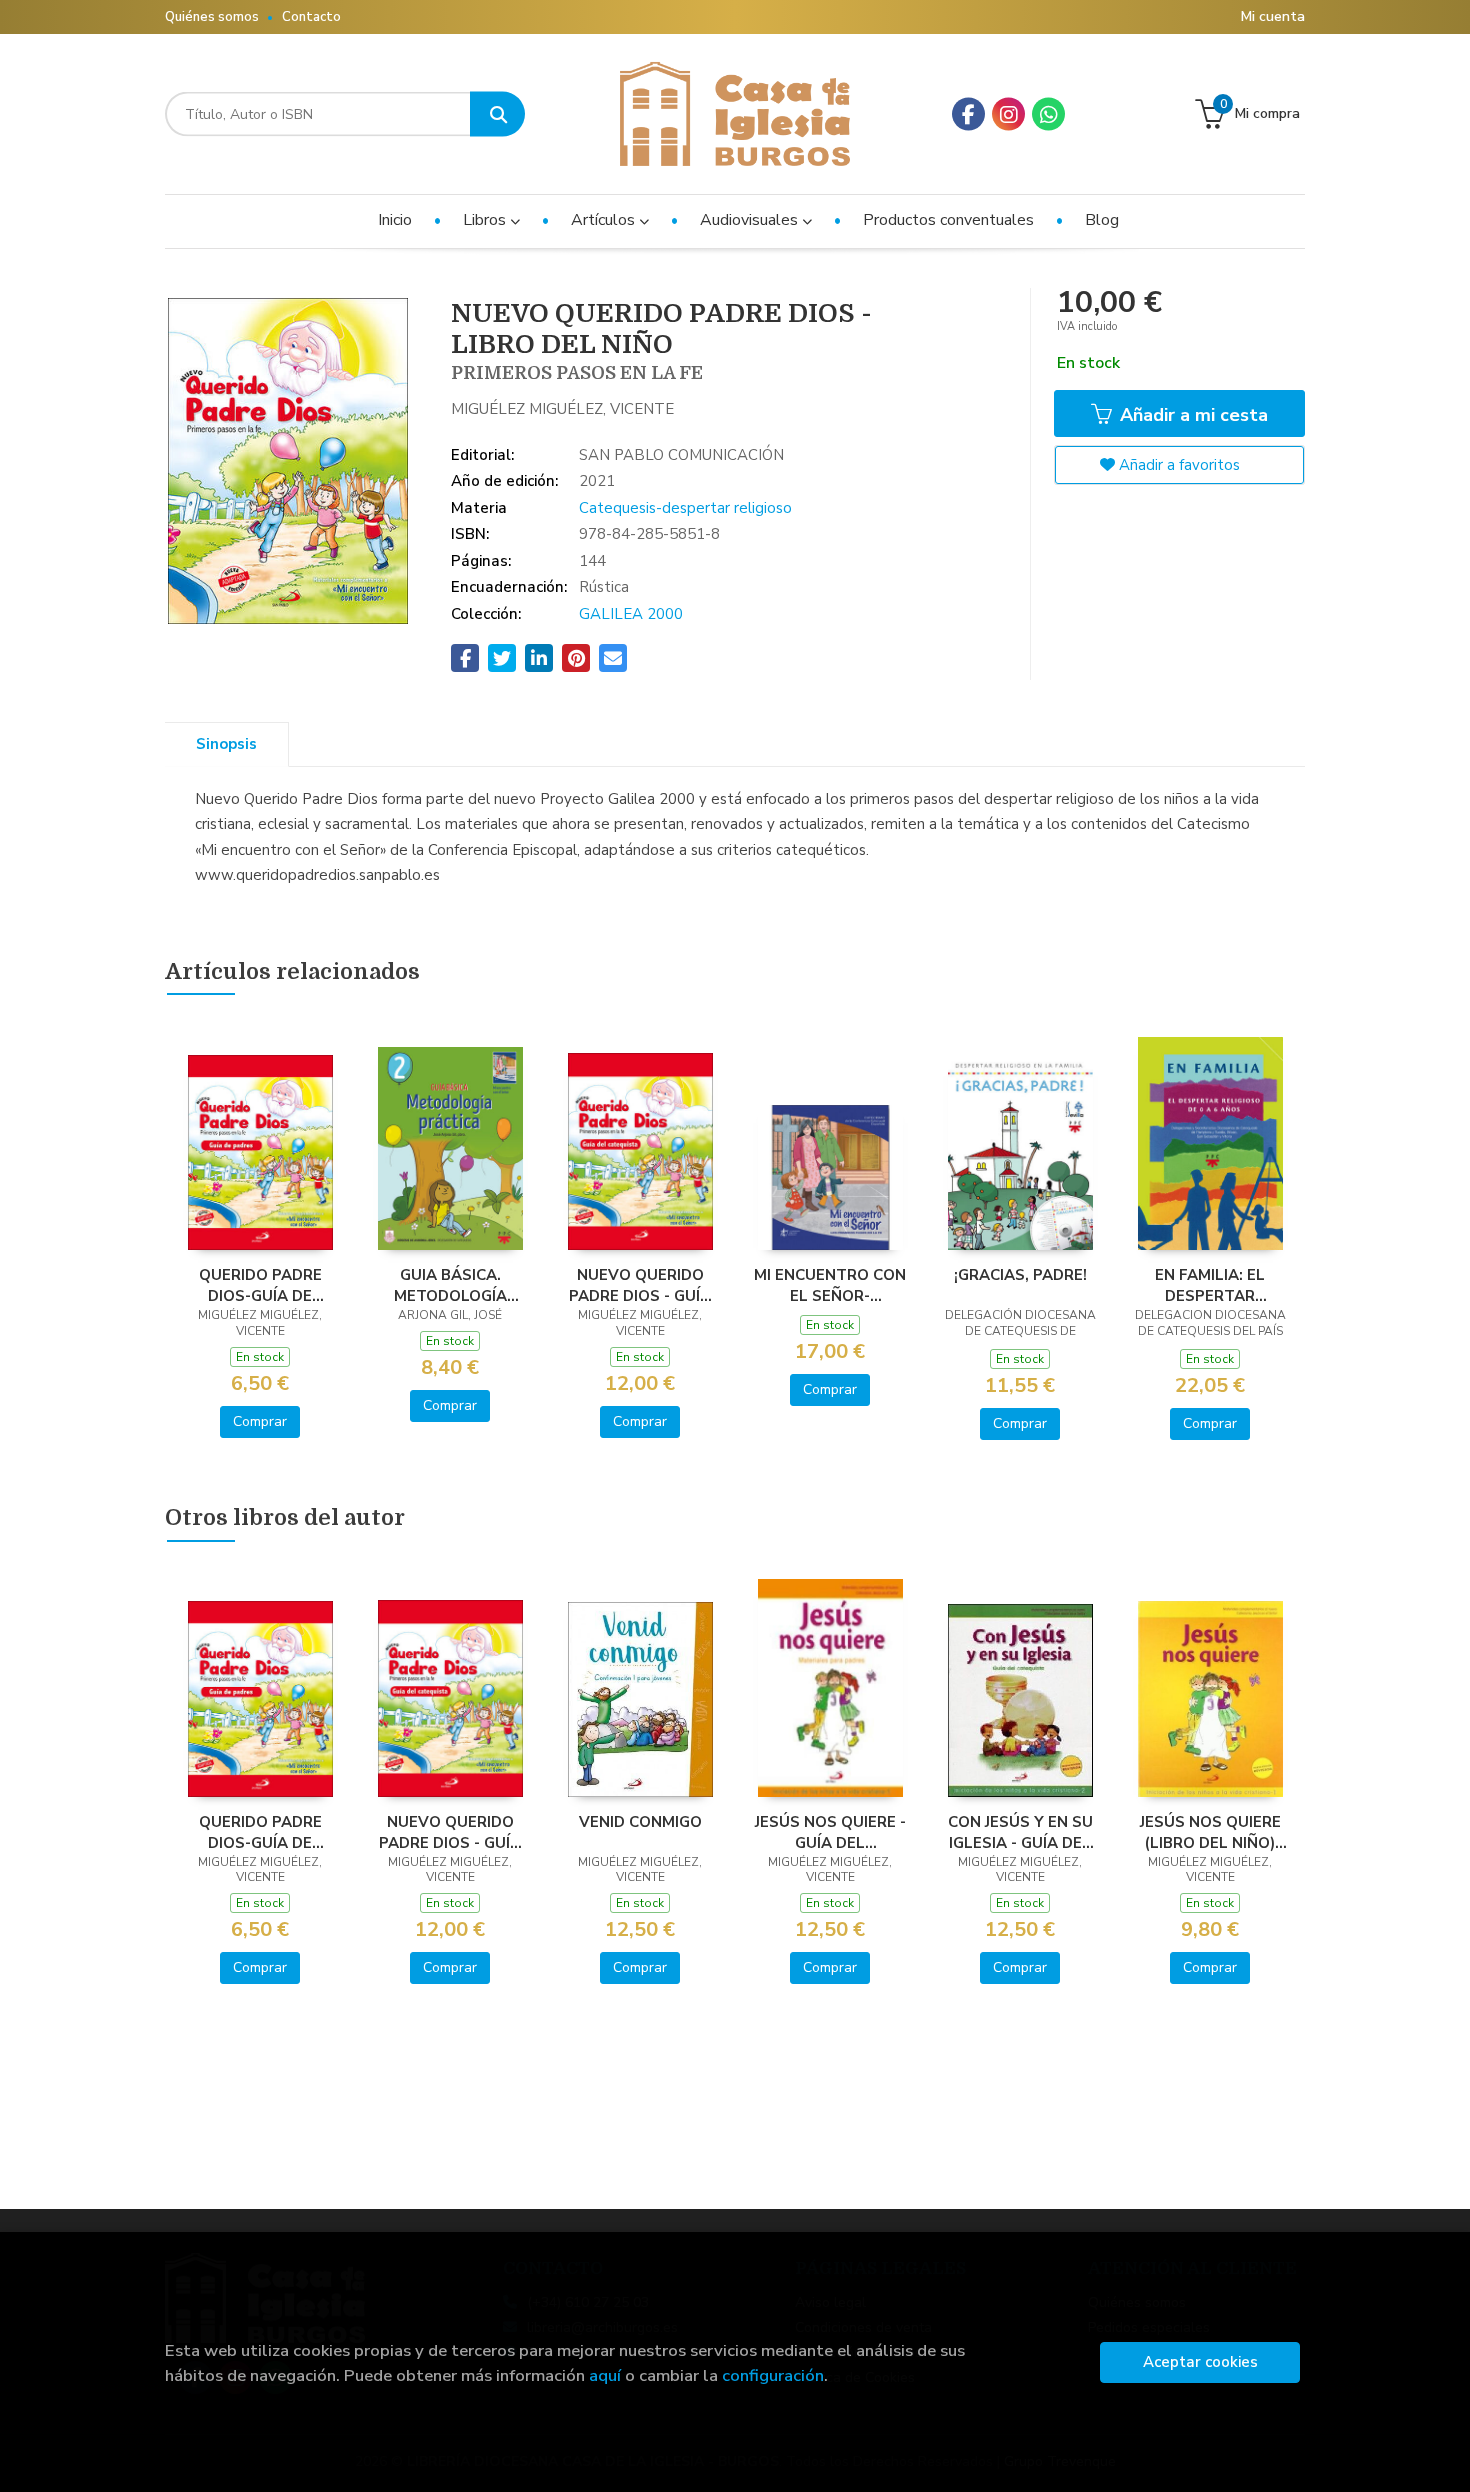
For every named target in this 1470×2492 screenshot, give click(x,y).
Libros (486, 220)
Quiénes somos (212, 17)
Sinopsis (226, 744)
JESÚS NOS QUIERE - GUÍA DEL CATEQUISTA (830, 1832)
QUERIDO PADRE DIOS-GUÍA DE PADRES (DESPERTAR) (260, 1285)
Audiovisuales (751, 220)
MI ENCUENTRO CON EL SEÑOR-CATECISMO (830, 1285)
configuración (773, 2375)
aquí (605, 2375)
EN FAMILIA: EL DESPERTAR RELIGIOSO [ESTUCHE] (1210, 1285)
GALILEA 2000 (631, 614)
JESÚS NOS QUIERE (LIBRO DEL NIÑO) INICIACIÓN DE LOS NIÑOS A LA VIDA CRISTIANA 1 (1210, 1832)
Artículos (605, 220)
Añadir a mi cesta (1191, 415)
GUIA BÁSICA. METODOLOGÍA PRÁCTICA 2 (450, 1285)
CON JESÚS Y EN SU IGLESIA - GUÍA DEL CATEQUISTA (1020, 1832)
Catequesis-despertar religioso (685, 508)
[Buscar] (497, 114)
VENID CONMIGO (640, 1822)
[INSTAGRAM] (1008, 114)
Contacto (311, 17)
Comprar (260, 1421)
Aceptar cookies (1200, 2362)
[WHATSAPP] (1048, 114)
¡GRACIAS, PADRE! (1020, 1275)
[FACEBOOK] (968, 114)
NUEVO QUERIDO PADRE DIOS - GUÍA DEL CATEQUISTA (640, 1285)
